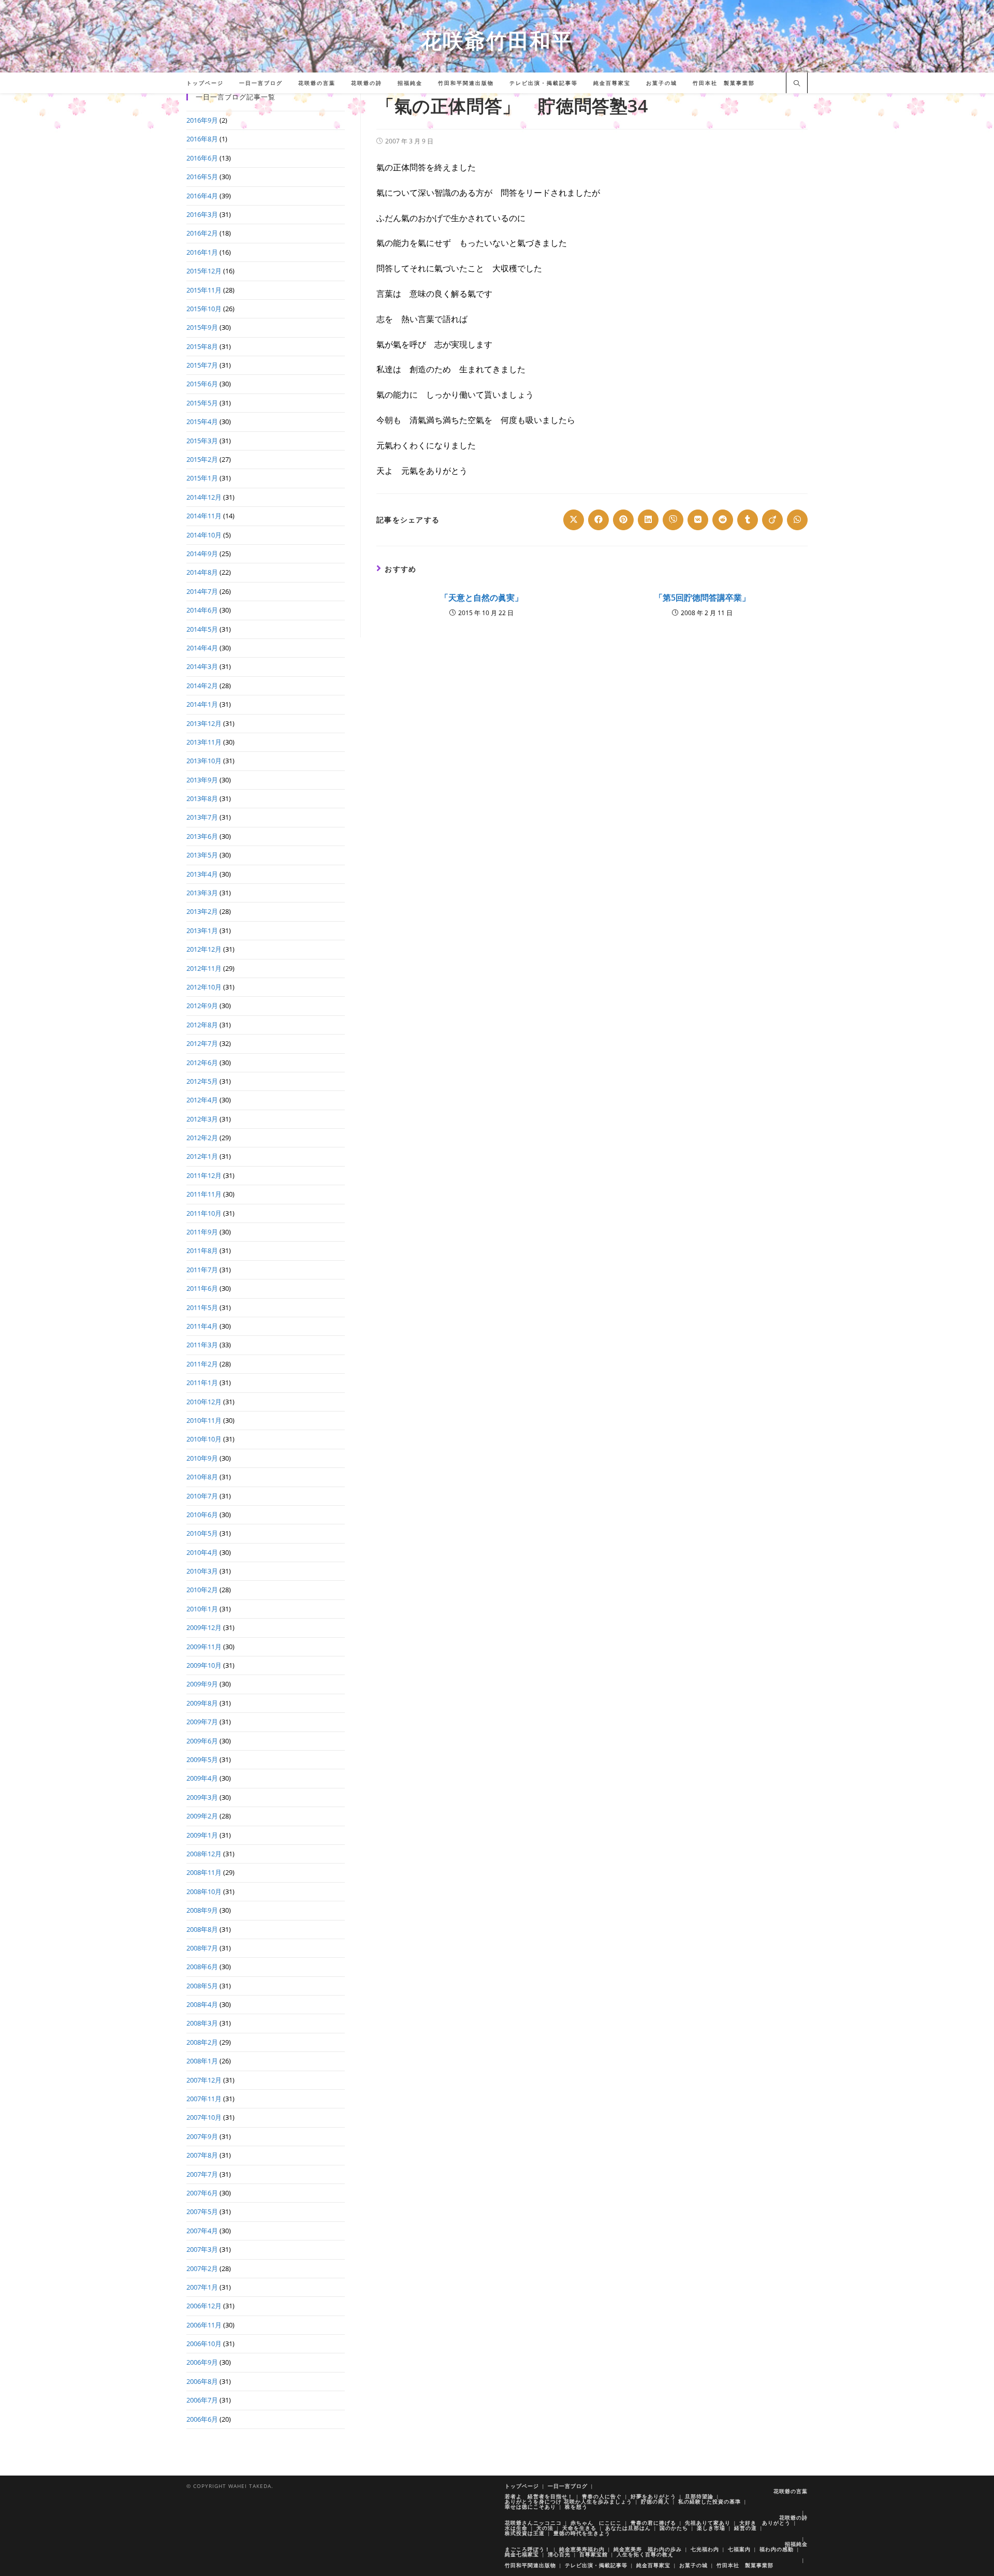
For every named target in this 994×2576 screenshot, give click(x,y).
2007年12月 (204, 2080)
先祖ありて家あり (708, 2523)
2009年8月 (202, 1703)
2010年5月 (202, 1533)
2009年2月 (202, 1816)
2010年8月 (202, 1477)
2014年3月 (202, 666)
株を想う (576, 2507)
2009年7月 (202, 1722)
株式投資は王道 (525, 2533)
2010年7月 (202, 1496)
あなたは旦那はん (628, 2528)
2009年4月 (202, 1778)
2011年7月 (202, 1270)
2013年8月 (202, 798)
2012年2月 (202, 1138)
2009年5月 (202, 1759)
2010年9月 (202, 1458)
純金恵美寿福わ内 (582, 2549)
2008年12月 (204, 1854)
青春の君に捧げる (653, 2523)
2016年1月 (202, 252)
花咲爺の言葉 (791, 2491)
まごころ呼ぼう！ (528, 2549)
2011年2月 (202, 1364)
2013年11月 (204, 742)
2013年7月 (202, 817)
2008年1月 (202, 2061)
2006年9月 (202, 2362)
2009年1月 (202, 1835)
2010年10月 (204, 1439)
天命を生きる (579, 2528)
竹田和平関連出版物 (530, 2565)
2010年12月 (204, 1402)
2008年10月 (204, 1891)
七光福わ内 (705, 2549)
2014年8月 (202, 572)
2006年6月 (202, 2419)
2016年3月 (202, 214)
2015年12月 (204, 271)
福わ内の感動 (777, 2549)
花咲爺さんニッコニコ (533, 2523)
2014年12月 (204, 497)
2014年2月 (202, 686)
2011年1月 (202, 1382)
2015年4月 (202, 421)
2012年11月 (204, 968)
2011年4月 (202, 1326)
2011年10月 (204, 1213)
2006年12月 (204, 2306)
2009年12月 (204, 1627)
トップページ (522, 2486)
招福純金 (796, 2544)
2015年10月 (204, 309)
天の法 (545, 2528)
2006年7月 (202, 2400)
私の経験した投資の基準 (710, 2501)
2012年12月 (204, 949)
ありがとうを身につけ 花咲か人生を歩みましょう (568, 2501)
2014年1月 (202, 704)
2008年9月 (202, 1910)
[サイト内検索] (797, 84)
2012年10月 (204, 987)
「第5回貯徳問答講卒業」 (702, 598)
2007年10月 (204, 2117)
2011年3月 (202, 1345)
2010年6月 (202, 1515)
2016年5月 (202, 177)
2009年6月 (202, 1741)
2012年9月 (202, 1006)
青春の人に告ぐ (602, 2496)
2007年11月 (204, 2099)
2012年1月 (202, 1156)
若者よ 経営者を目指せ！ (539, 2496)
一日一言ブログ (568, 2486)
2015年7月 (202, 365)
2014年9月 (202, 554)
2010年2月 (202, 1590)
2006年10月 (204, 2344)
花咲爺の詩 (793, 2517)
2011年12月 (204, 1175)
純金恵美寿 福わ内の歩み (648, 2549)
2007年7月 (202, 2174)
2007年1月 (202, 2287)
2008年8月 (202, 1929)
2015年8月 (202, 346)
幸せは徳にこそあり (530, 2507)
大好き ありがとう (765, 2523)
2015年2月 (202, 459)
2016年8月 (202, 139)
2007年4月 (202, 2231)
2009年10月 (204, 1665)
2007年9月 (202, 2136)
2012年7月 (202, 1043)
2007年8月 (202, 2155)
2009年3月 (202, 1797)
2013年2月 (202, 911)
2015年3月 (202, 441)
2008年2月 (202, 2042)
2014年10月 (204, 535)
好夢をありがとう (653, 2496)
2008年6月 (202, 1967)
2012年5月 (202, 1081)
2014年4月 (202, 648)
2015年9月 (202, 327)
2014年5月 (202, 629)
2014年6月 (202, 610)
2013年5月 (202, 855)
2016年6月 (202, 158)
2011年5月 (202, 1307)
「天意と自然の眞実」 (481, 598)
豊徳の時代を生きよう (582, 2533)
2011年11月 (204, 1194)
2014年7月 (202, 591)
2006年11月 (204, 2325)
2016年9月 (202, 120)
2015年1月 (202, 478)
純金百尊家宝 (653, 2565)
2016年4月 (202, 196)
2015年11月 (204, 290)
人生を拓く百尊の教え (645, 2554)
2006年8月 (202, 2381)
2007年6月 (202, 2193)
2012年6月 (202, 1063)
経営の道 (745, 2528)
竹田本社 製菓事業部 (745, 2565)
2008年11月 (204, 1872)
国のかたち (674, 2528)
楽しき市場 (711, 2528)
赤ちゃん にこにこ (596, 2523)
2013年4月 (202, 874)
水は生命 (516, 2528)
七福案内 (739, 2549)
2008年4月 (202, 2004)
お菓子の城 (693, 2565)
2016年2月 (202, 233)
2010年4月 (202, 1552)
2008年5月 (202, 1986)
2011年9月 (202, 1232)
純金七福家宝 (522, 2554)
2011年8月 (202, 1250)
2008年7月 (202, 1948)
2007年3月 (202, 2249)
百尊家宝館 (594, 2554)
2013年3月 (202, 893)
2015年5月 (202, 403)
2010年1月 (202, 1609)
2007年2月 (202, 2268)
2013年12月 (204, 723)
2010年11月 (204, 1420)
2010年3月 (202, 1571)
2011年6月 (202, 1288)
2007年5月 (202, 2211)
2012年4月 (202, 1100)
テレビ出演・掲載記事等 (596, 2565)
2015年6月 (202, 384)
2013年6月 (202, 836)
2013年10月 (204, 761)
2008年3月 (202, 2023)
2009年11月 (204, 1647)
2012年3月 (202, 1119)
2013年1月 (202, 930)
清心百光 (559, 2554)
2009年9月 (202, 1684)
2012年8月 (202, 1025)
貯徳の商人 (655, 2501)
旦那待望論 (699, 2496)
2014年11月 (204, 516)
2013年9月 (202, 780)
